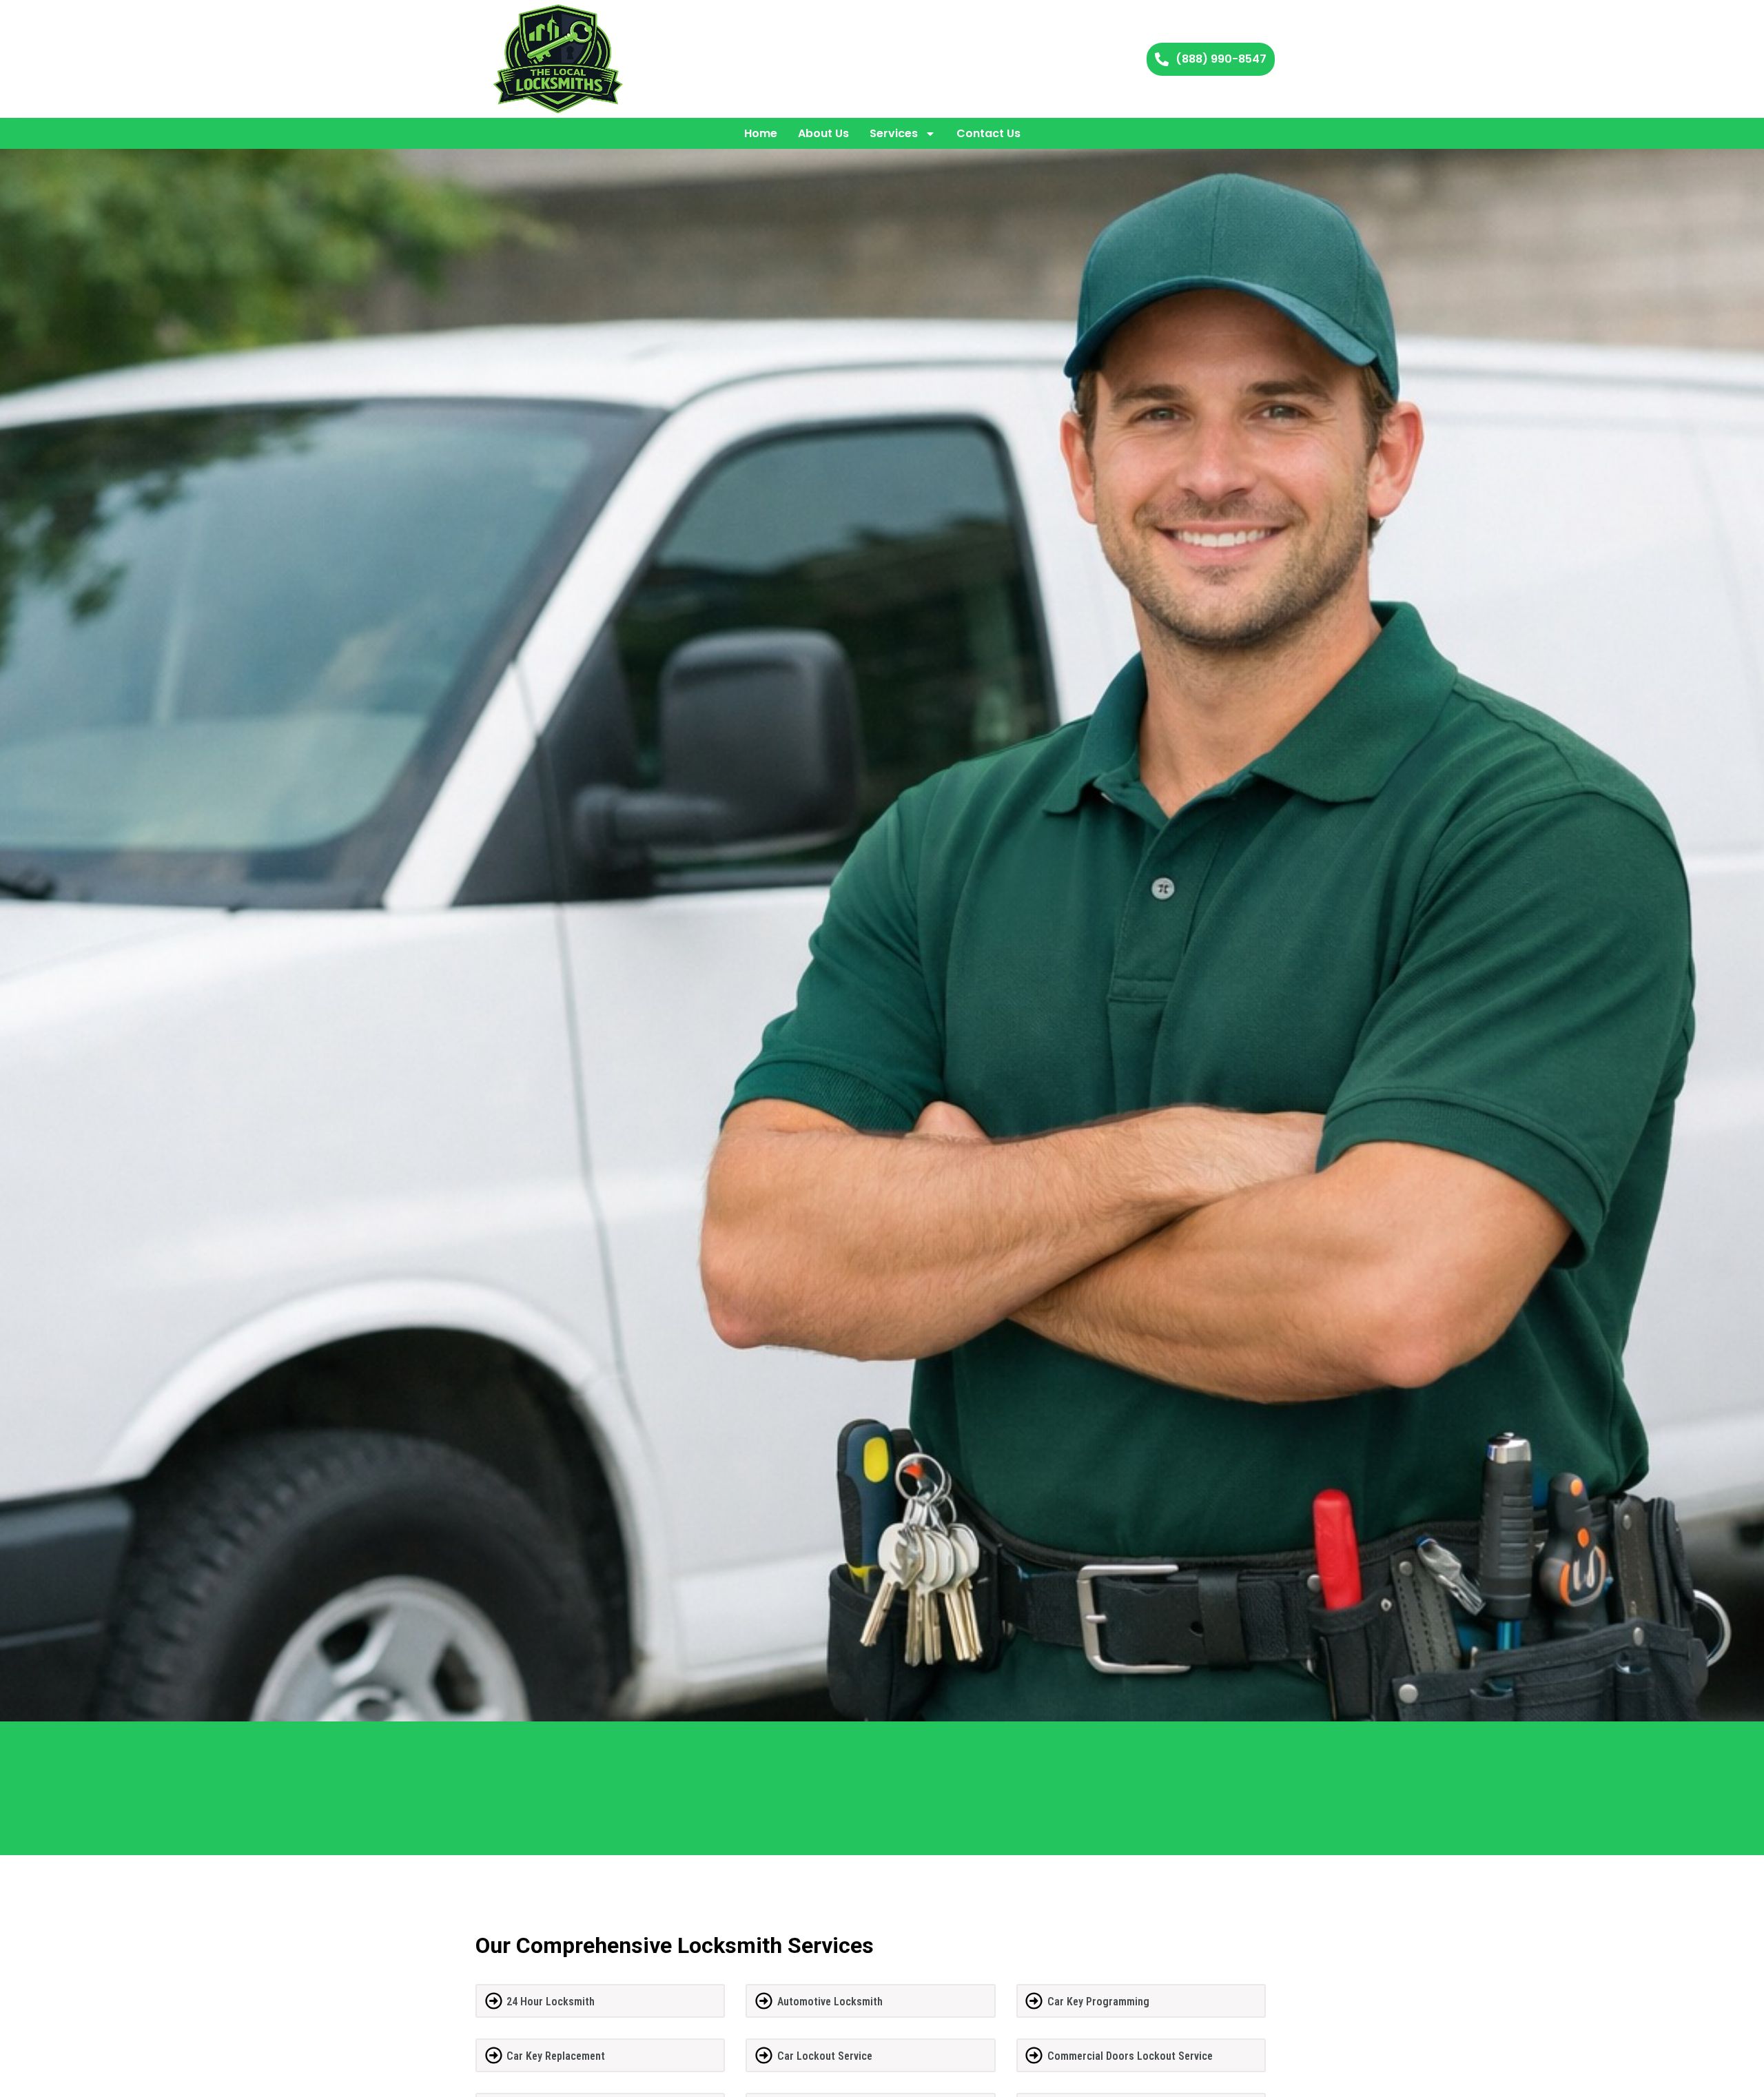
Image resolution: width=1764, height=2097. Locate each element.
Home (761, 133)
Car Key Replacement (556, 2056)
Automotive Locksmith (830, 2002)
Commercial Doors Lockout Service (1130, 2056)
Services (894, 133)
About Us (823, 133)
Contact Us (988, 133)
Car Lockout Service (825, 2056)
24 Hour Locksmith (551, 2002)
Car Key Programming (1098, 2002)
